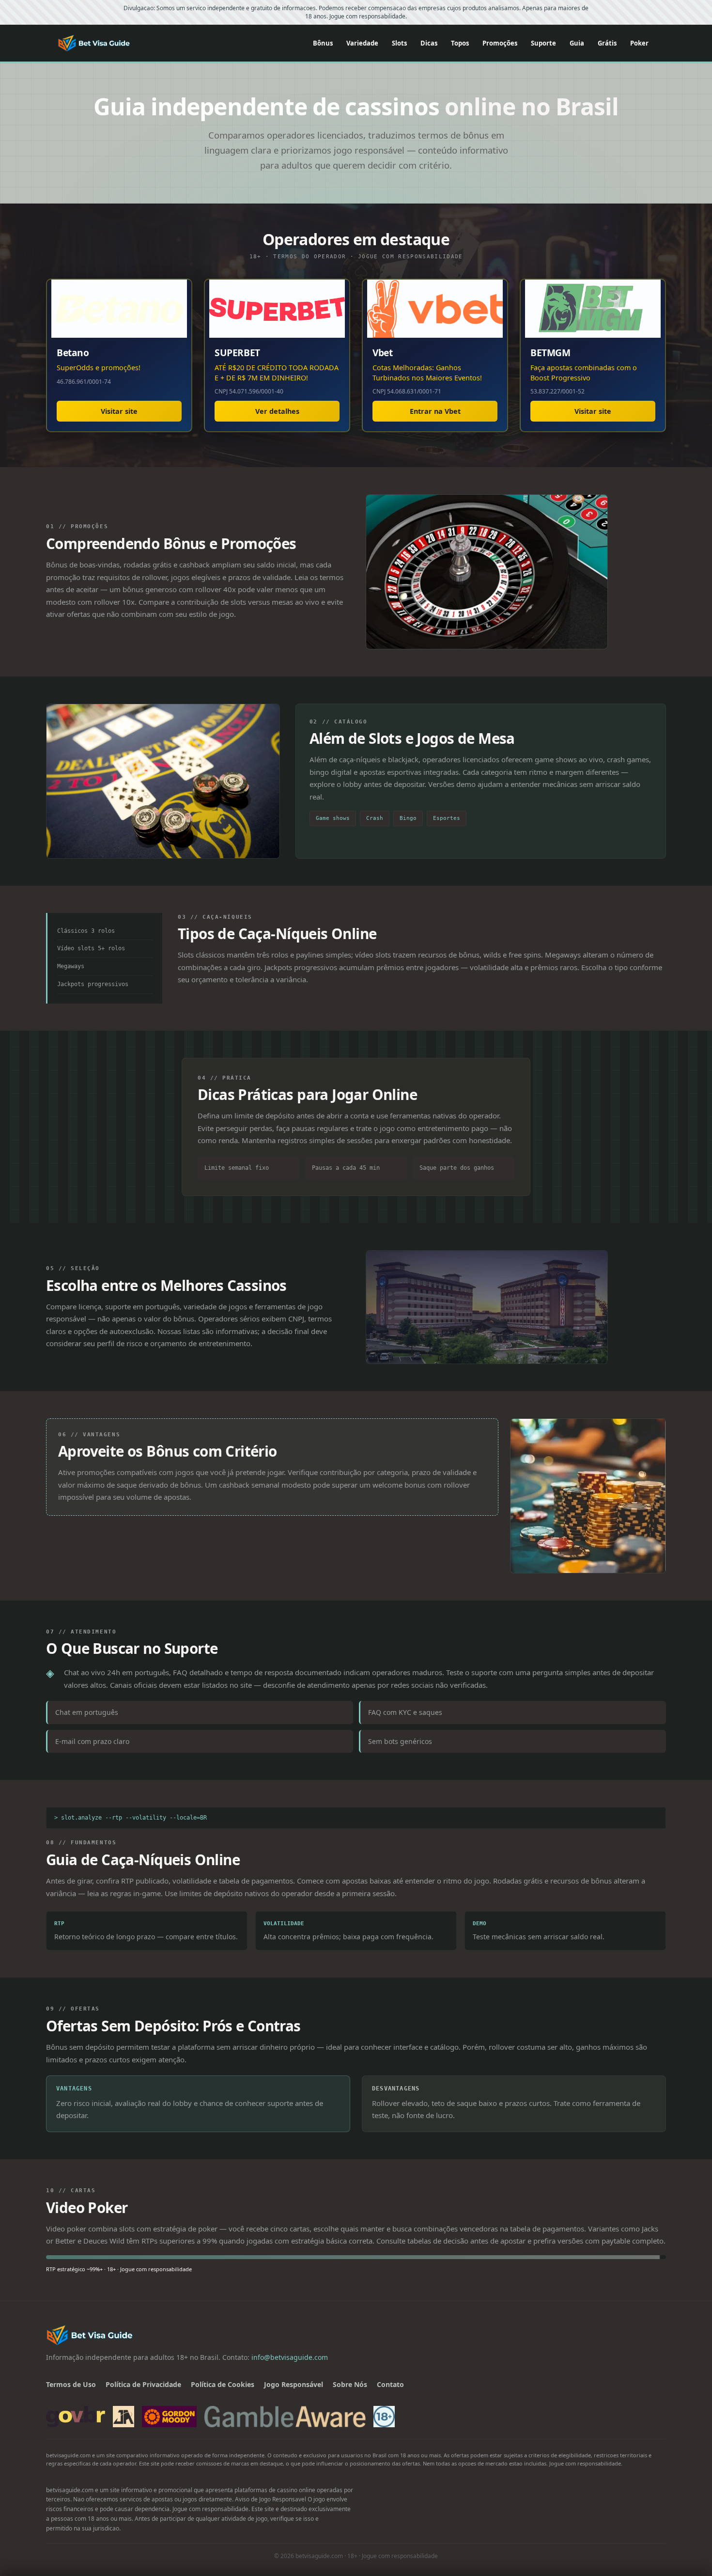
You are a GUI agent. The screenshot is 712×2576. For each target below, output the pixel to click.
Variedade (362, 43)
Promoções (500, 43)
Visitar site (119, 411)
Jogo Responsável (294, 2384)
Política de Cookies (223, 2384)
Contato (390, 2384)
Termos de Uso (71, 2384)
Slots (399, 43)
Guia (577, 43)
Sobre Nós (350, 2384)
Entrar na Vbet (435, 411)
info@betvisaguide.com (290, 2357)
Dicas (429, 43)
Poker (639, 43)
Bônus (323, 43)
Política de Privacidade (143, 2384)
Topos (460, 43)
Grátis (607, 43)
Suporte (543, 43)
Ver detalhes (277, 411)
